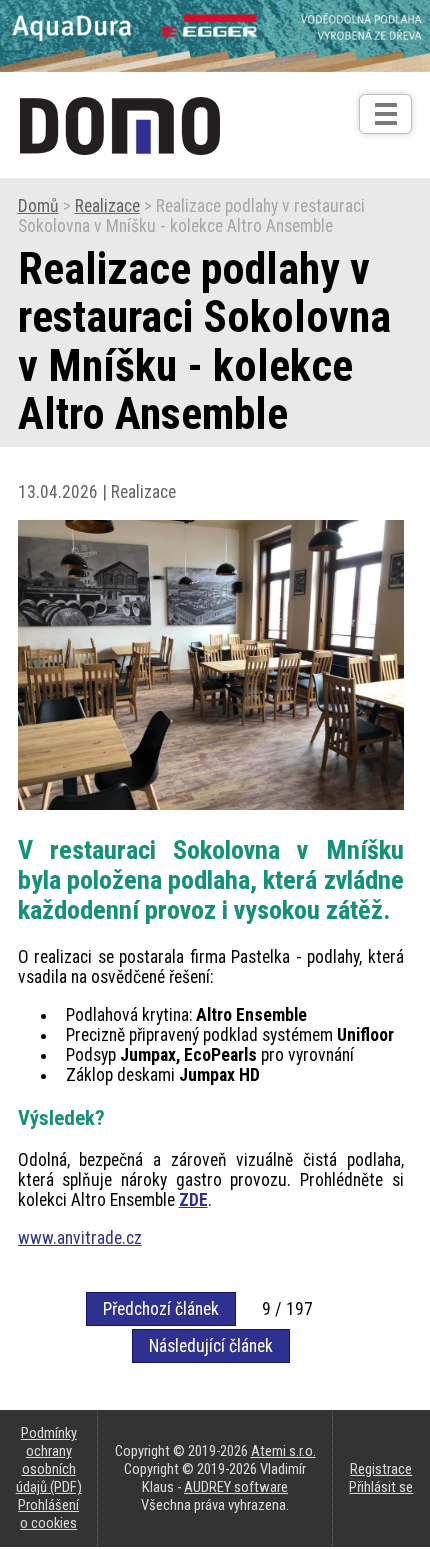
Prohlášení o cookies (48, 1514)
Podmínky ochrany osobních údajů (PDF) (49, 1460)
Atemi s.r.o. (283, 1451)
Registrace (381, 1469)
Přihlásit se (381, 1487)
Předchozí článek (161, 1309)
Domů (38, 206)
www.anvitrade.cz (80, 1238)
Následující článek (211, 1346)
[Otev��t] (385, 114)
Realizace (107, 206)
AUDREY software (236, 1487)
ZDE (193, 1200)
